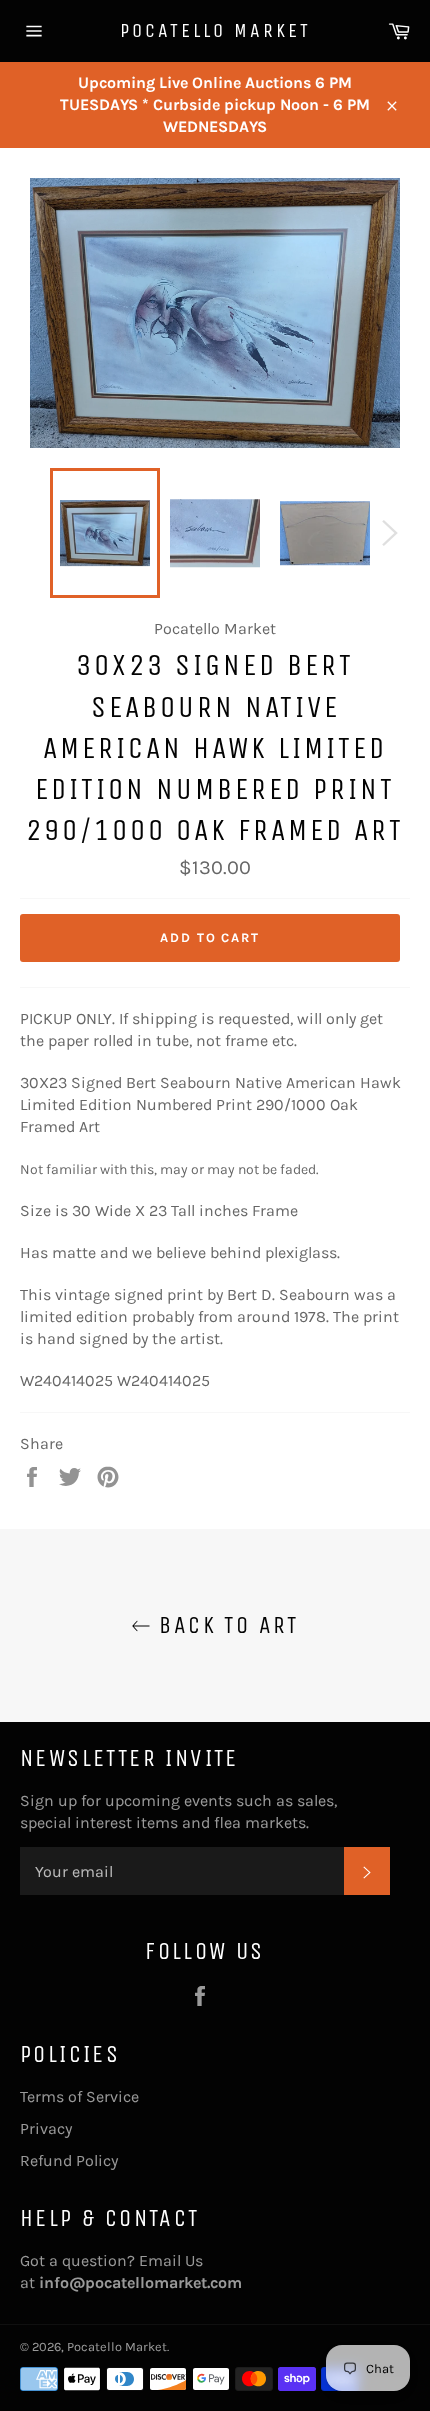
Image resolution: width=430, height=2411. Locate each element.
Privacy (46, 2128)
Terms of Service (79, 2096)
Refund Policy (69, 2160)
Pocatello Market (215, 30)
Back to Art (225, 1625)
